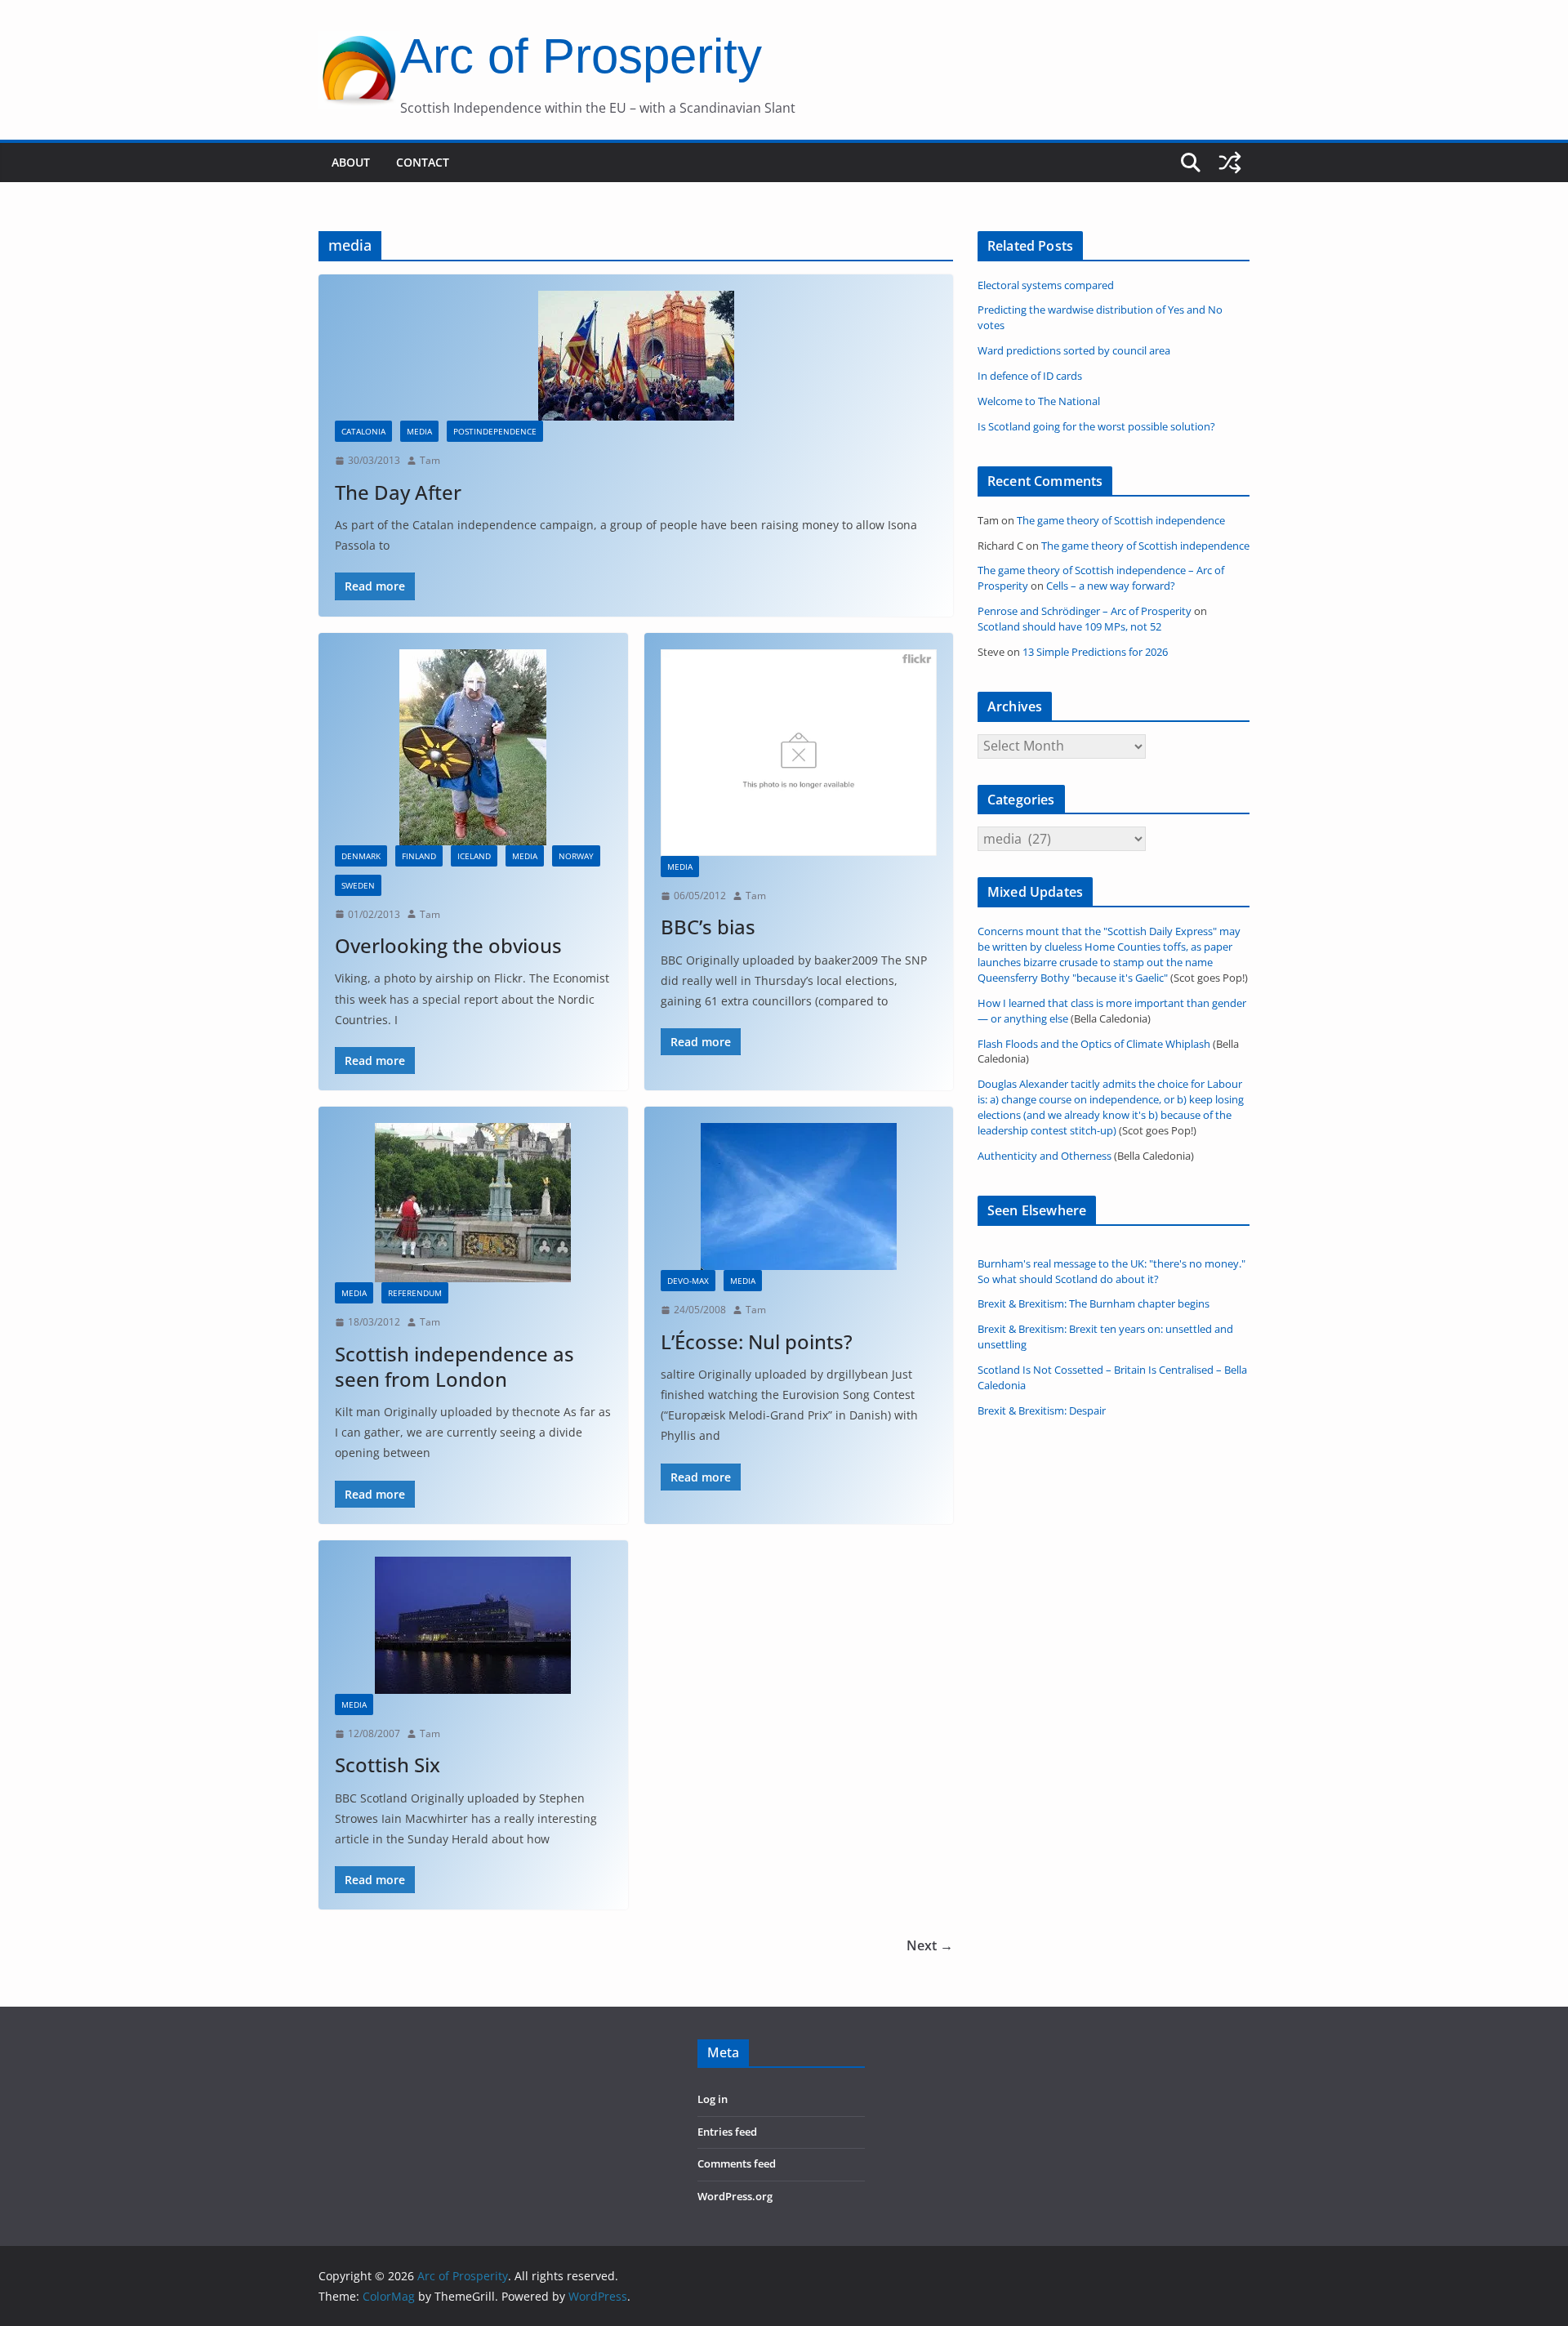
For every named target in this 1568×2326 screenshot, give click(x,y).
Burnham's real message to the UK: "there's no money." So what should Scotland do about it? (1111, 1272)
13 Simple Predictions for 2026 (1095, 652)
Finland (419, 856)
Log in (713, 2099)
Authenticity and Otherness (1045, 1156)
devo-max (688, 1281)
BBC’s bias (708, 927)
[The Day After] (636, 356)
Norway (576, 856)
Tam (430, 460)
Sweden (358, 885)
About (351, 162)
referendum (415, 1293)
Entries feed (727, 2132)
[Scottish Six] (473, 1625)
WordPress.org (735, 2197)
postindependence (495, 431)
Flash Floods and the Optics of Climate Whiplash (1094, 1044)
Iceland (474, 856)
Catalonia (363, 431)
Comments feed (737, 2164)
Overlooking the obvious (448, 945)
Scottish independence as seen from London (454, 1366)
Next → (930, 1945)
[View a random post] (1230, 163)
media (419, 431)
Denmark (361, 856)
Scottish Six (388, 1765)
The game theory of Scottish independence (1121, 521)
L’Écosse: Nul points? (757, 1341)
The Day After (398, 492)
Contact (423, 162)
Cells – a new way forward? (1111, 586)
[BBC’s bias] (799, 753)
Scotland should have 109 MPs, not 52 (1069, 627)
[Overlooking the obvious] (473, 747)
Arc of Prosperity (581, 56)
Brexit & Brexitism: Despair (1042, 1411)
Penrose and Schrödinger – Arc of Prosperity (1085, 611)
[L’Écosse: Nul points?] (799, 1196)
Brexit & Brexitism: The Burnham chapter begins (1094, 1304)
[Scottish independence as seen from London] (473, 1203)
